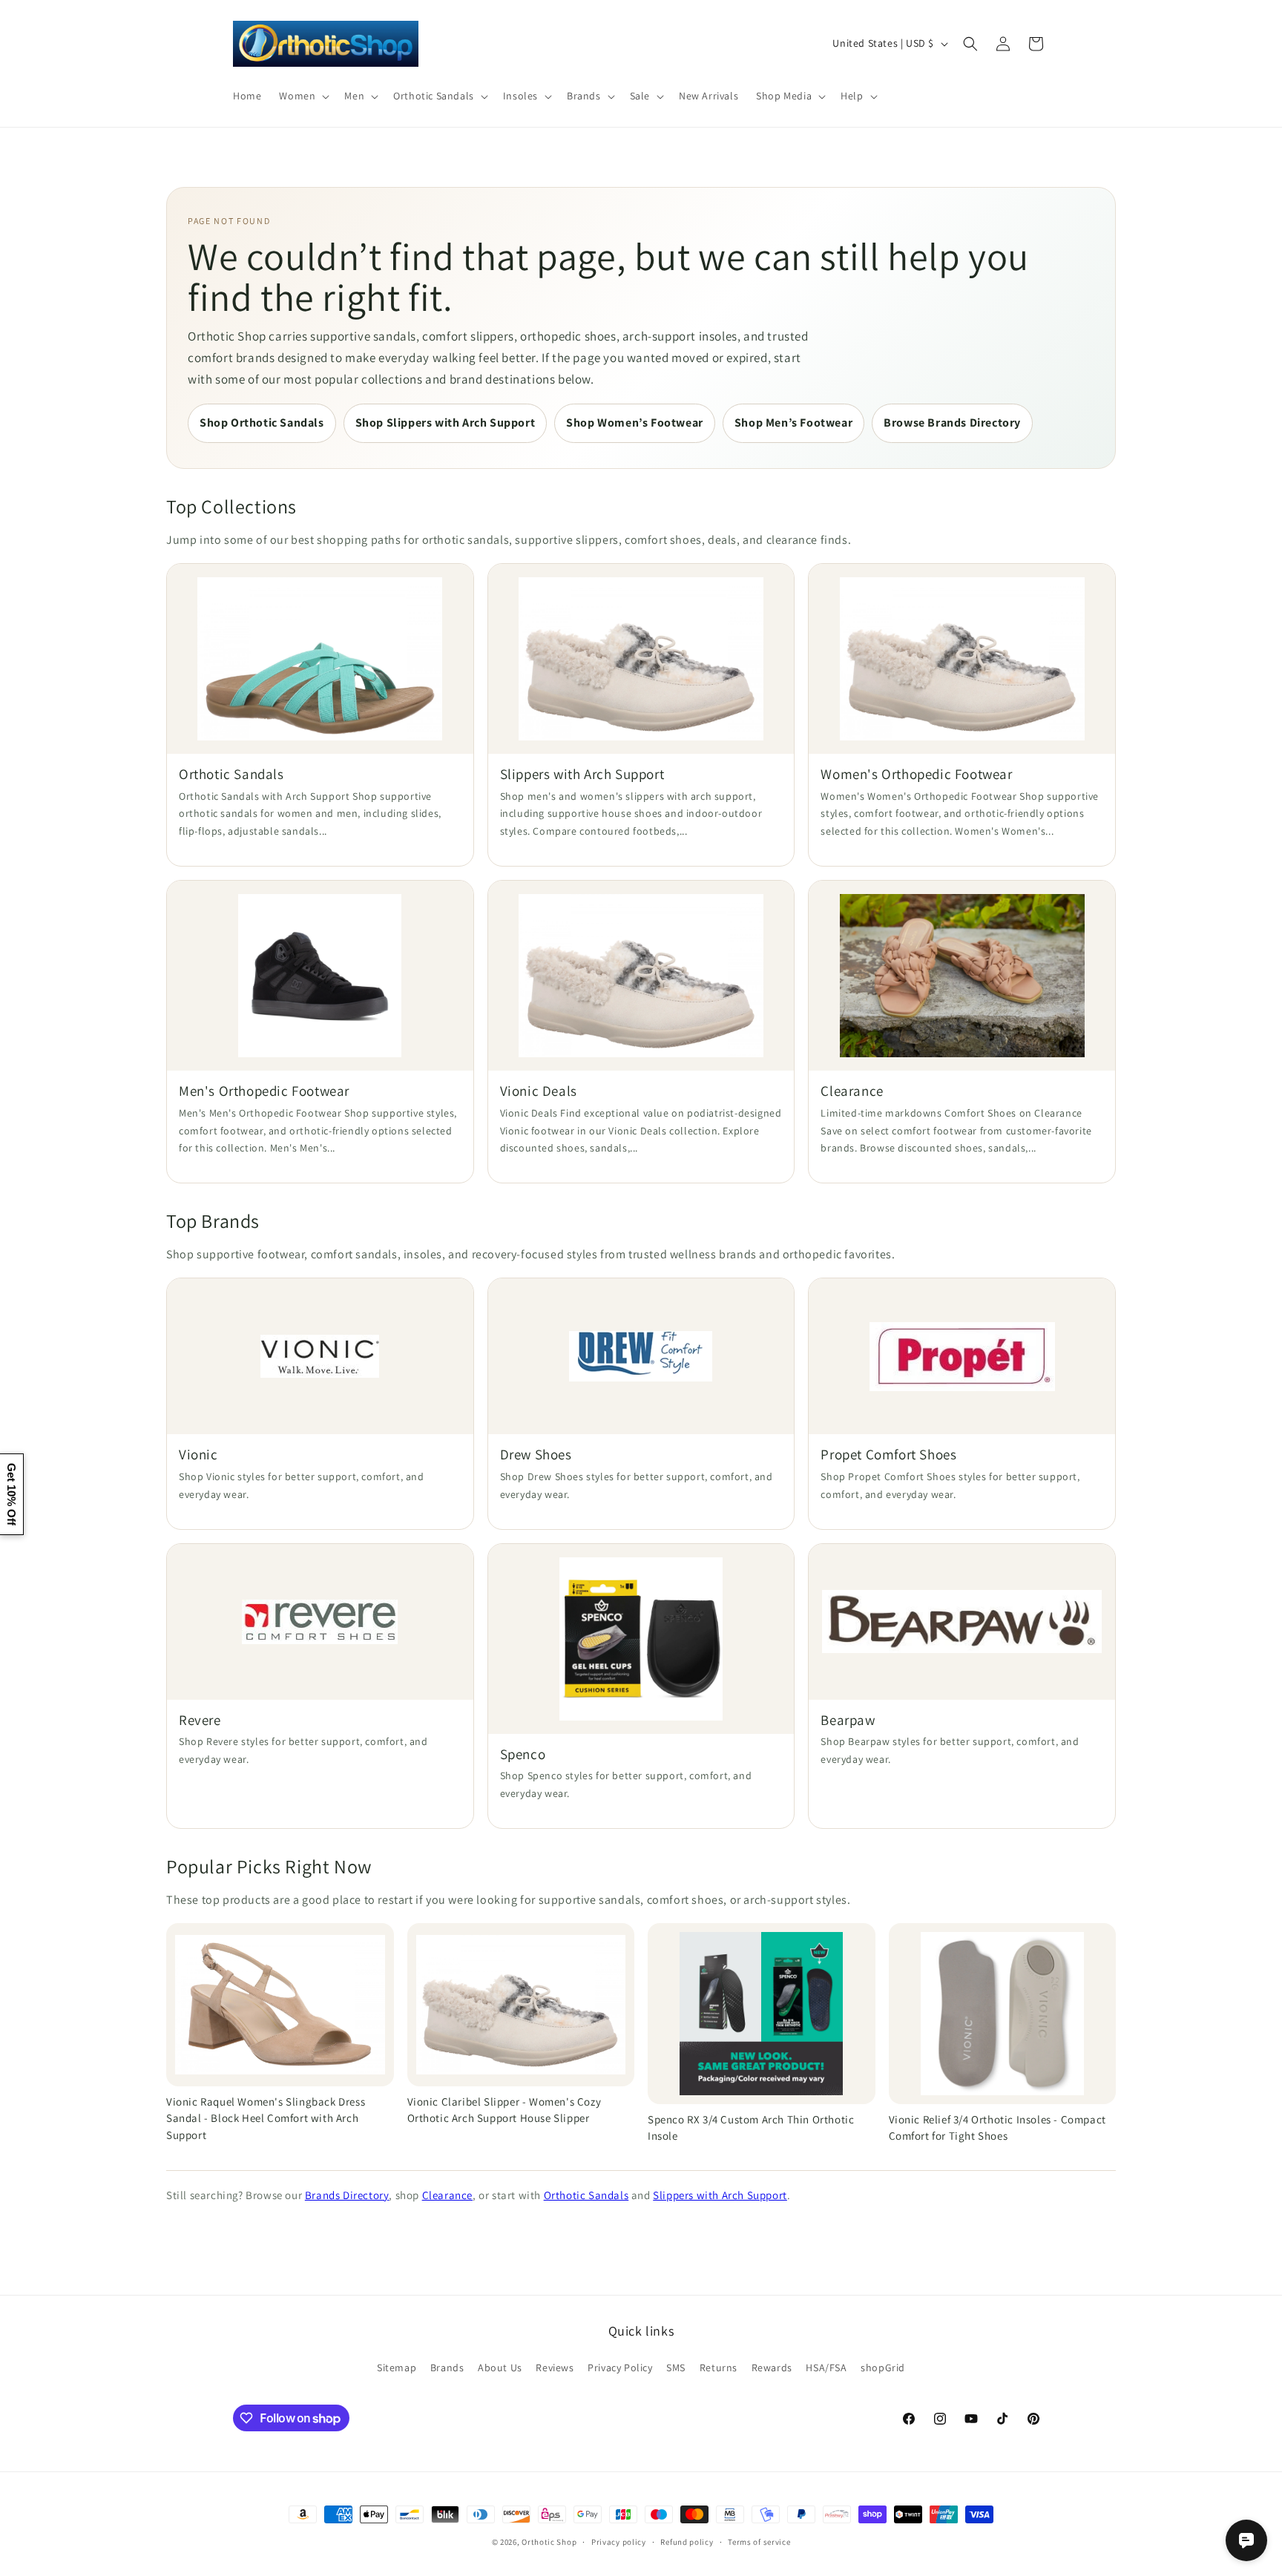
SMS (676, 2368)
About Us (500, 2368)
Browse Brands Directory (952, 423)
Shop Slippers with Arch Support (446, 423)
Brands (447, 2368)
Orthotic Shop (549, 2542)
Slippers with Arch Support (720, 2195)
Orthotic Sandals (586, 2195)
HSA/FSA (826, 2368)
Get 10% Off (11, 1494)
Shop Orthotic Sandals (262, 423)
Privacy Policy (620, 2368)
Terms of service (759, 2542)
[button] (303, 96)
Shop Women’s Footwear (635, 423)
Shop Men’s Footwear (793, 423)
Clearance (447, 2195)
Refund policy (687, 2542)
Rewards (772, 2368)
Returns (719, 2368)
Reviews (555, 2368)
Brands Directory (347, 2195)
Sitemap (397, 2368)
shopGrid (883, 2368)
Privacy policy (619, 2542)
